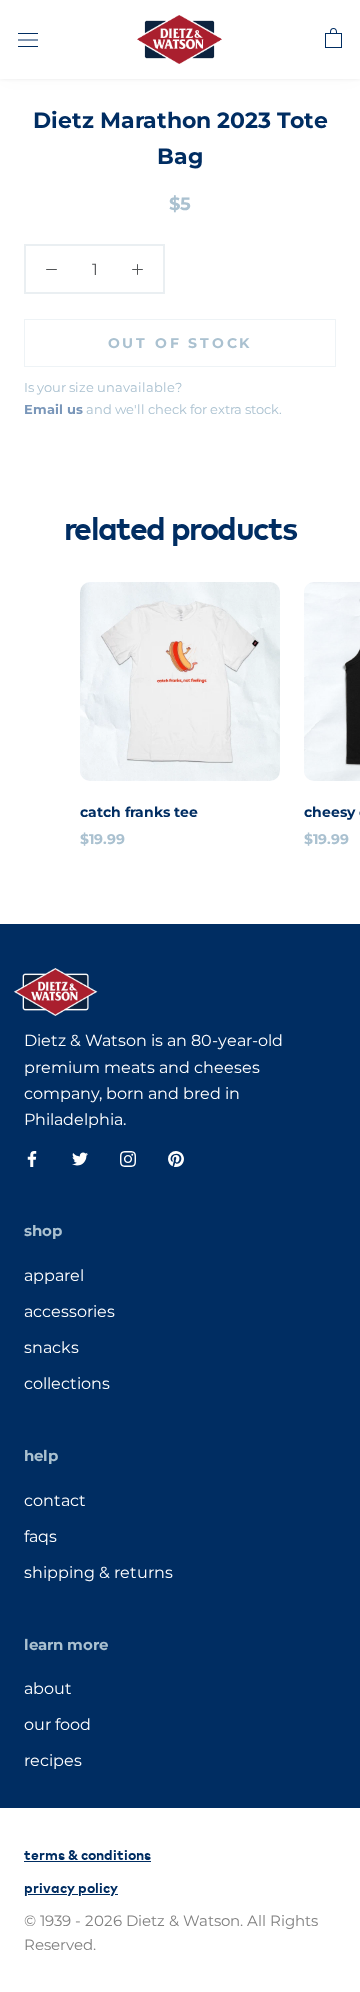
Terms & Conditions (87, 1853)
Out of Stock (180, 343)
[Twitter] (80, 1158)
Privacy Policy (71, 1886)
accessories (69, 1311)
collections (67, 1383)
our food (57, 1724)
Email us (53, 409)
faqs (40, 1536)
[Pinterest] (176, 1158)
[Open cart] (333, 39)
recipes (53, 1760)
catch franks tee (139, 812)
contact (55, 1500)
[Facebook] (32, 1158)
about (48, 1688)
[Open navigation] (28, 39)
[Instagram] (128, 1158)
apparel (54, 1275)
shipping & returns (98, 1572)
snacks (51, 1347)
